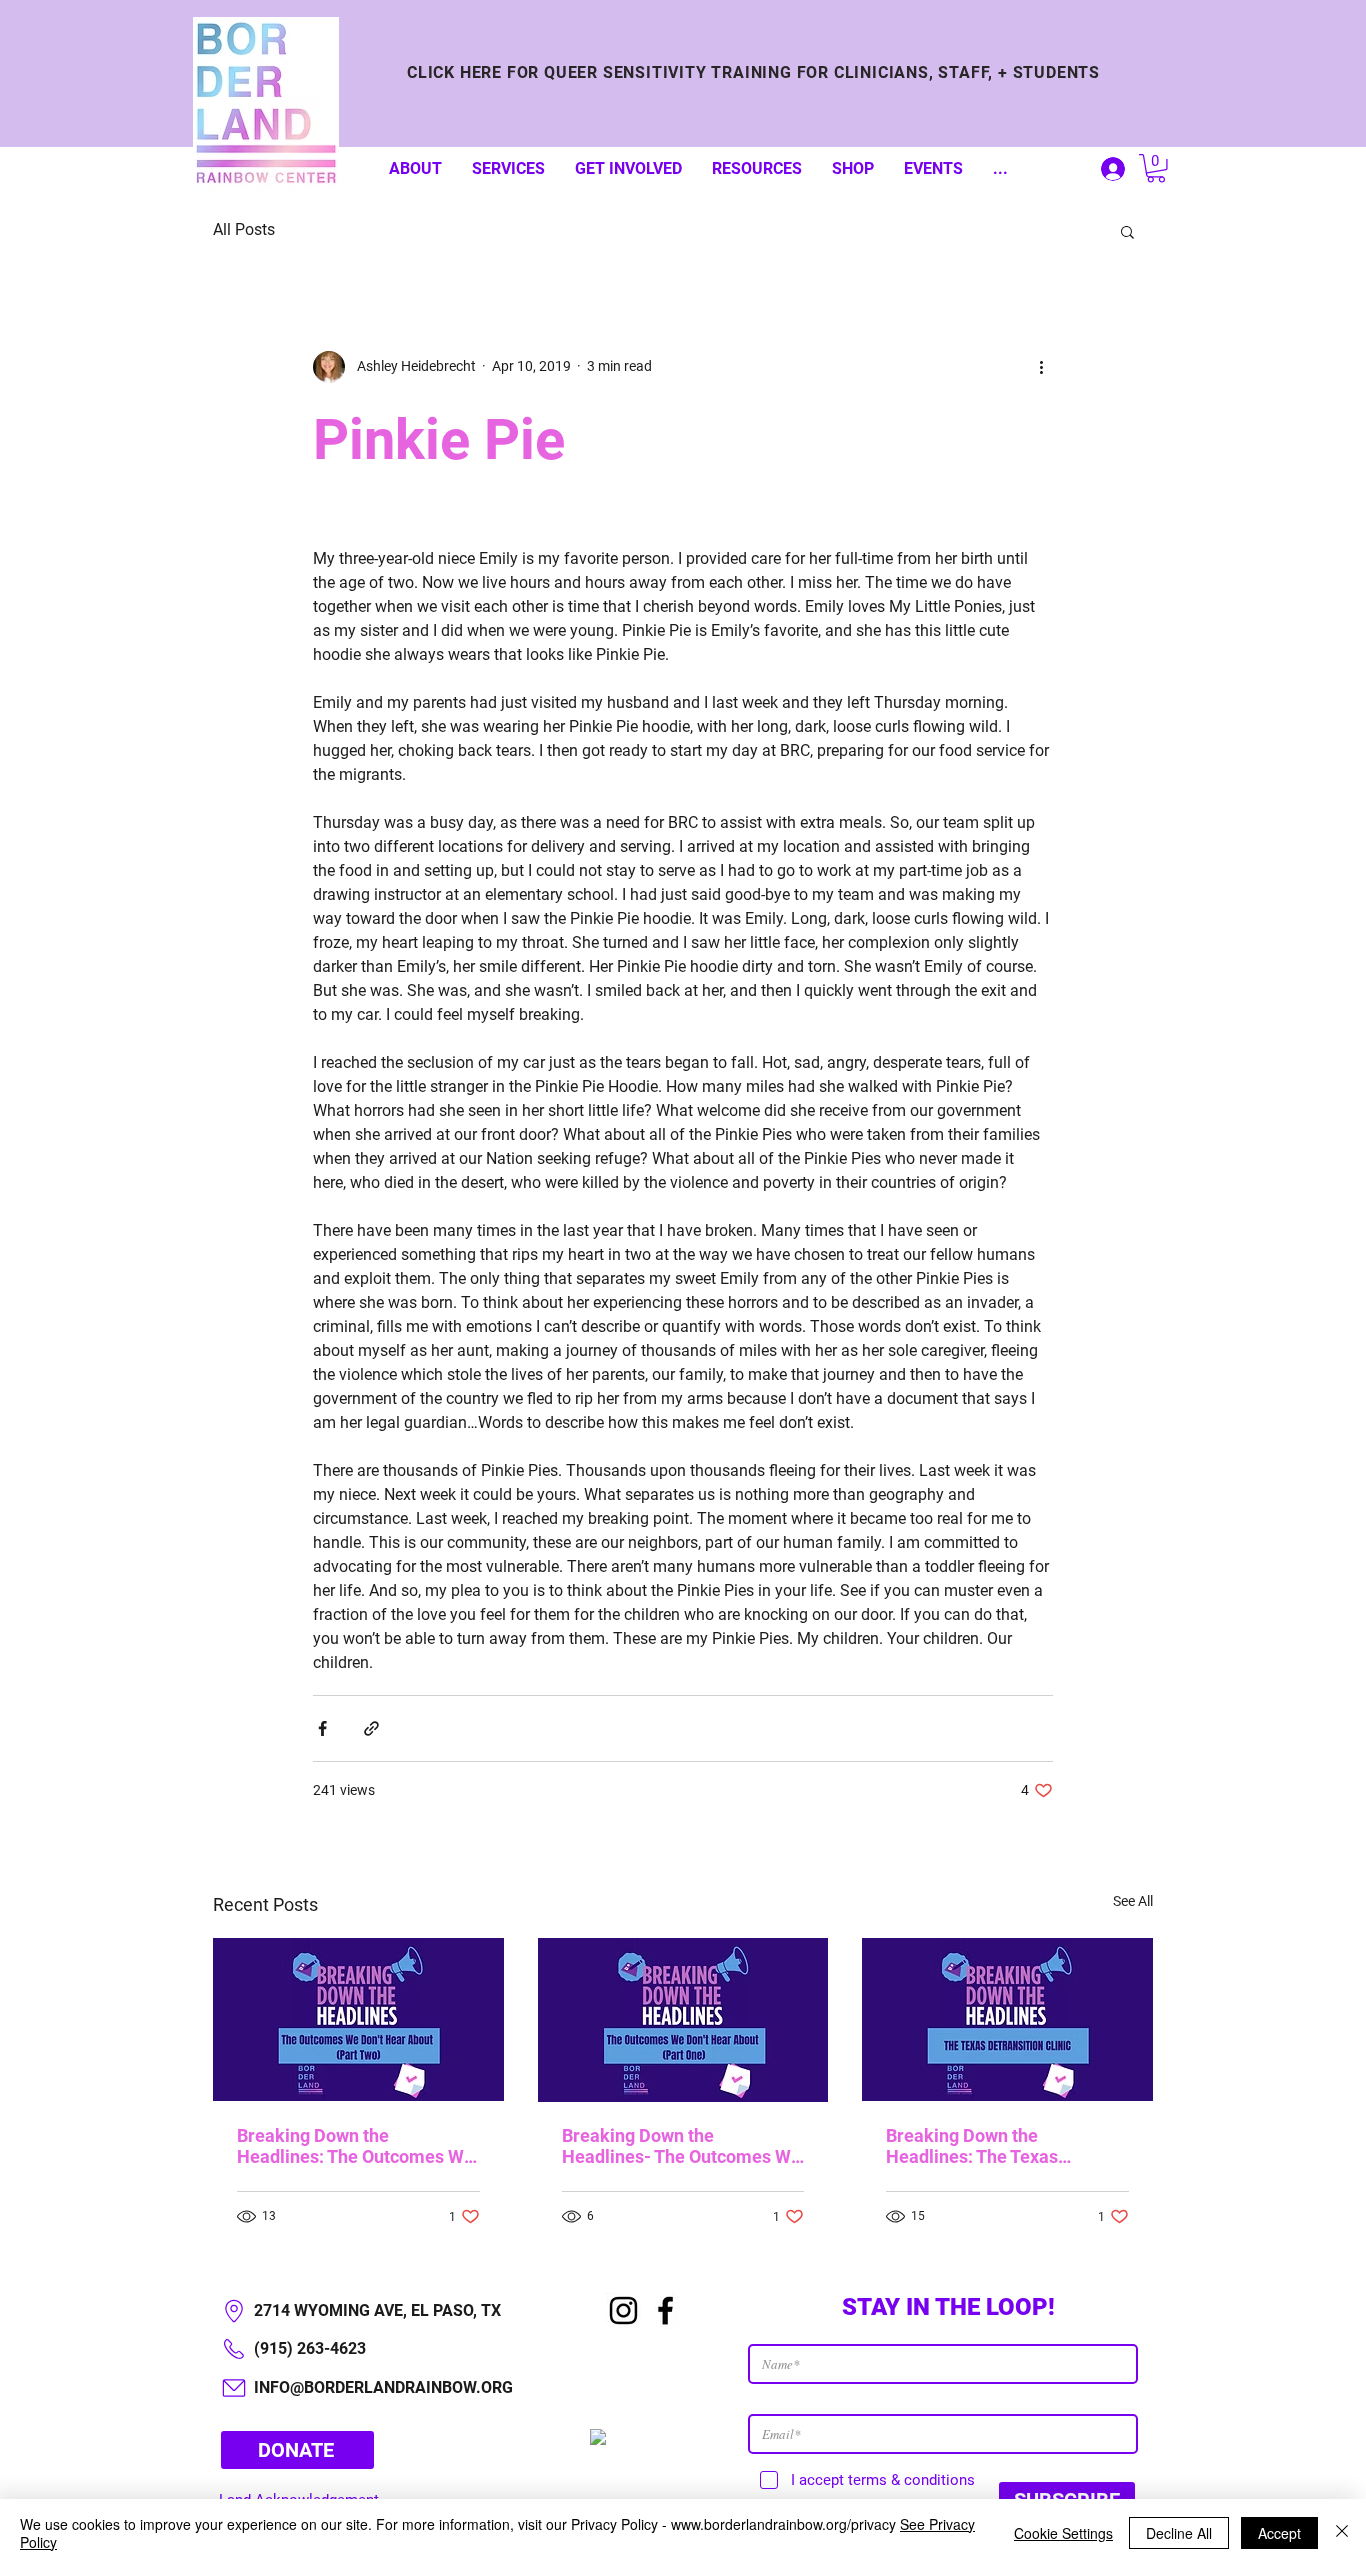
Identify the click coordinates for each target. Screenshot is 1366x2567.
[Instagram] (623, 2310)
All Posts (244, 229)
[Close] (1342, 2533)
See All (1133, 1901)
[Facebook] (665, 2310)
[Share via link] (371, 1728)
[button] (1156, 168)
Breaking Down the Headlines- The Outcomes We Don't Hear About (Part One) (681, 2146)
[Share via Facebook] (322, 1728)
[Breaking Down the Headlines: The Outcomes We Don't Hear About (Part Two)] (358, 2019)
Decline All (1179, 2533)
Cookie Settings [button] (1063, 2533)
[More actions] (1041, 367)
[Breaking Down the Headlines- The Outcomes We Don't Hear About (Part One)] (683, 2020)
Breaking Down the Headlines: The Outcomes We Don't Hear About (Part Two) (355, 2146)
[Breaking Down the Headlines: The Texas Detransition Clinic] (1007, 2019)
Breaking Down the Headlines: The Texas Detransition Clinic (972, 2146)
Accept (1279, 2533)
